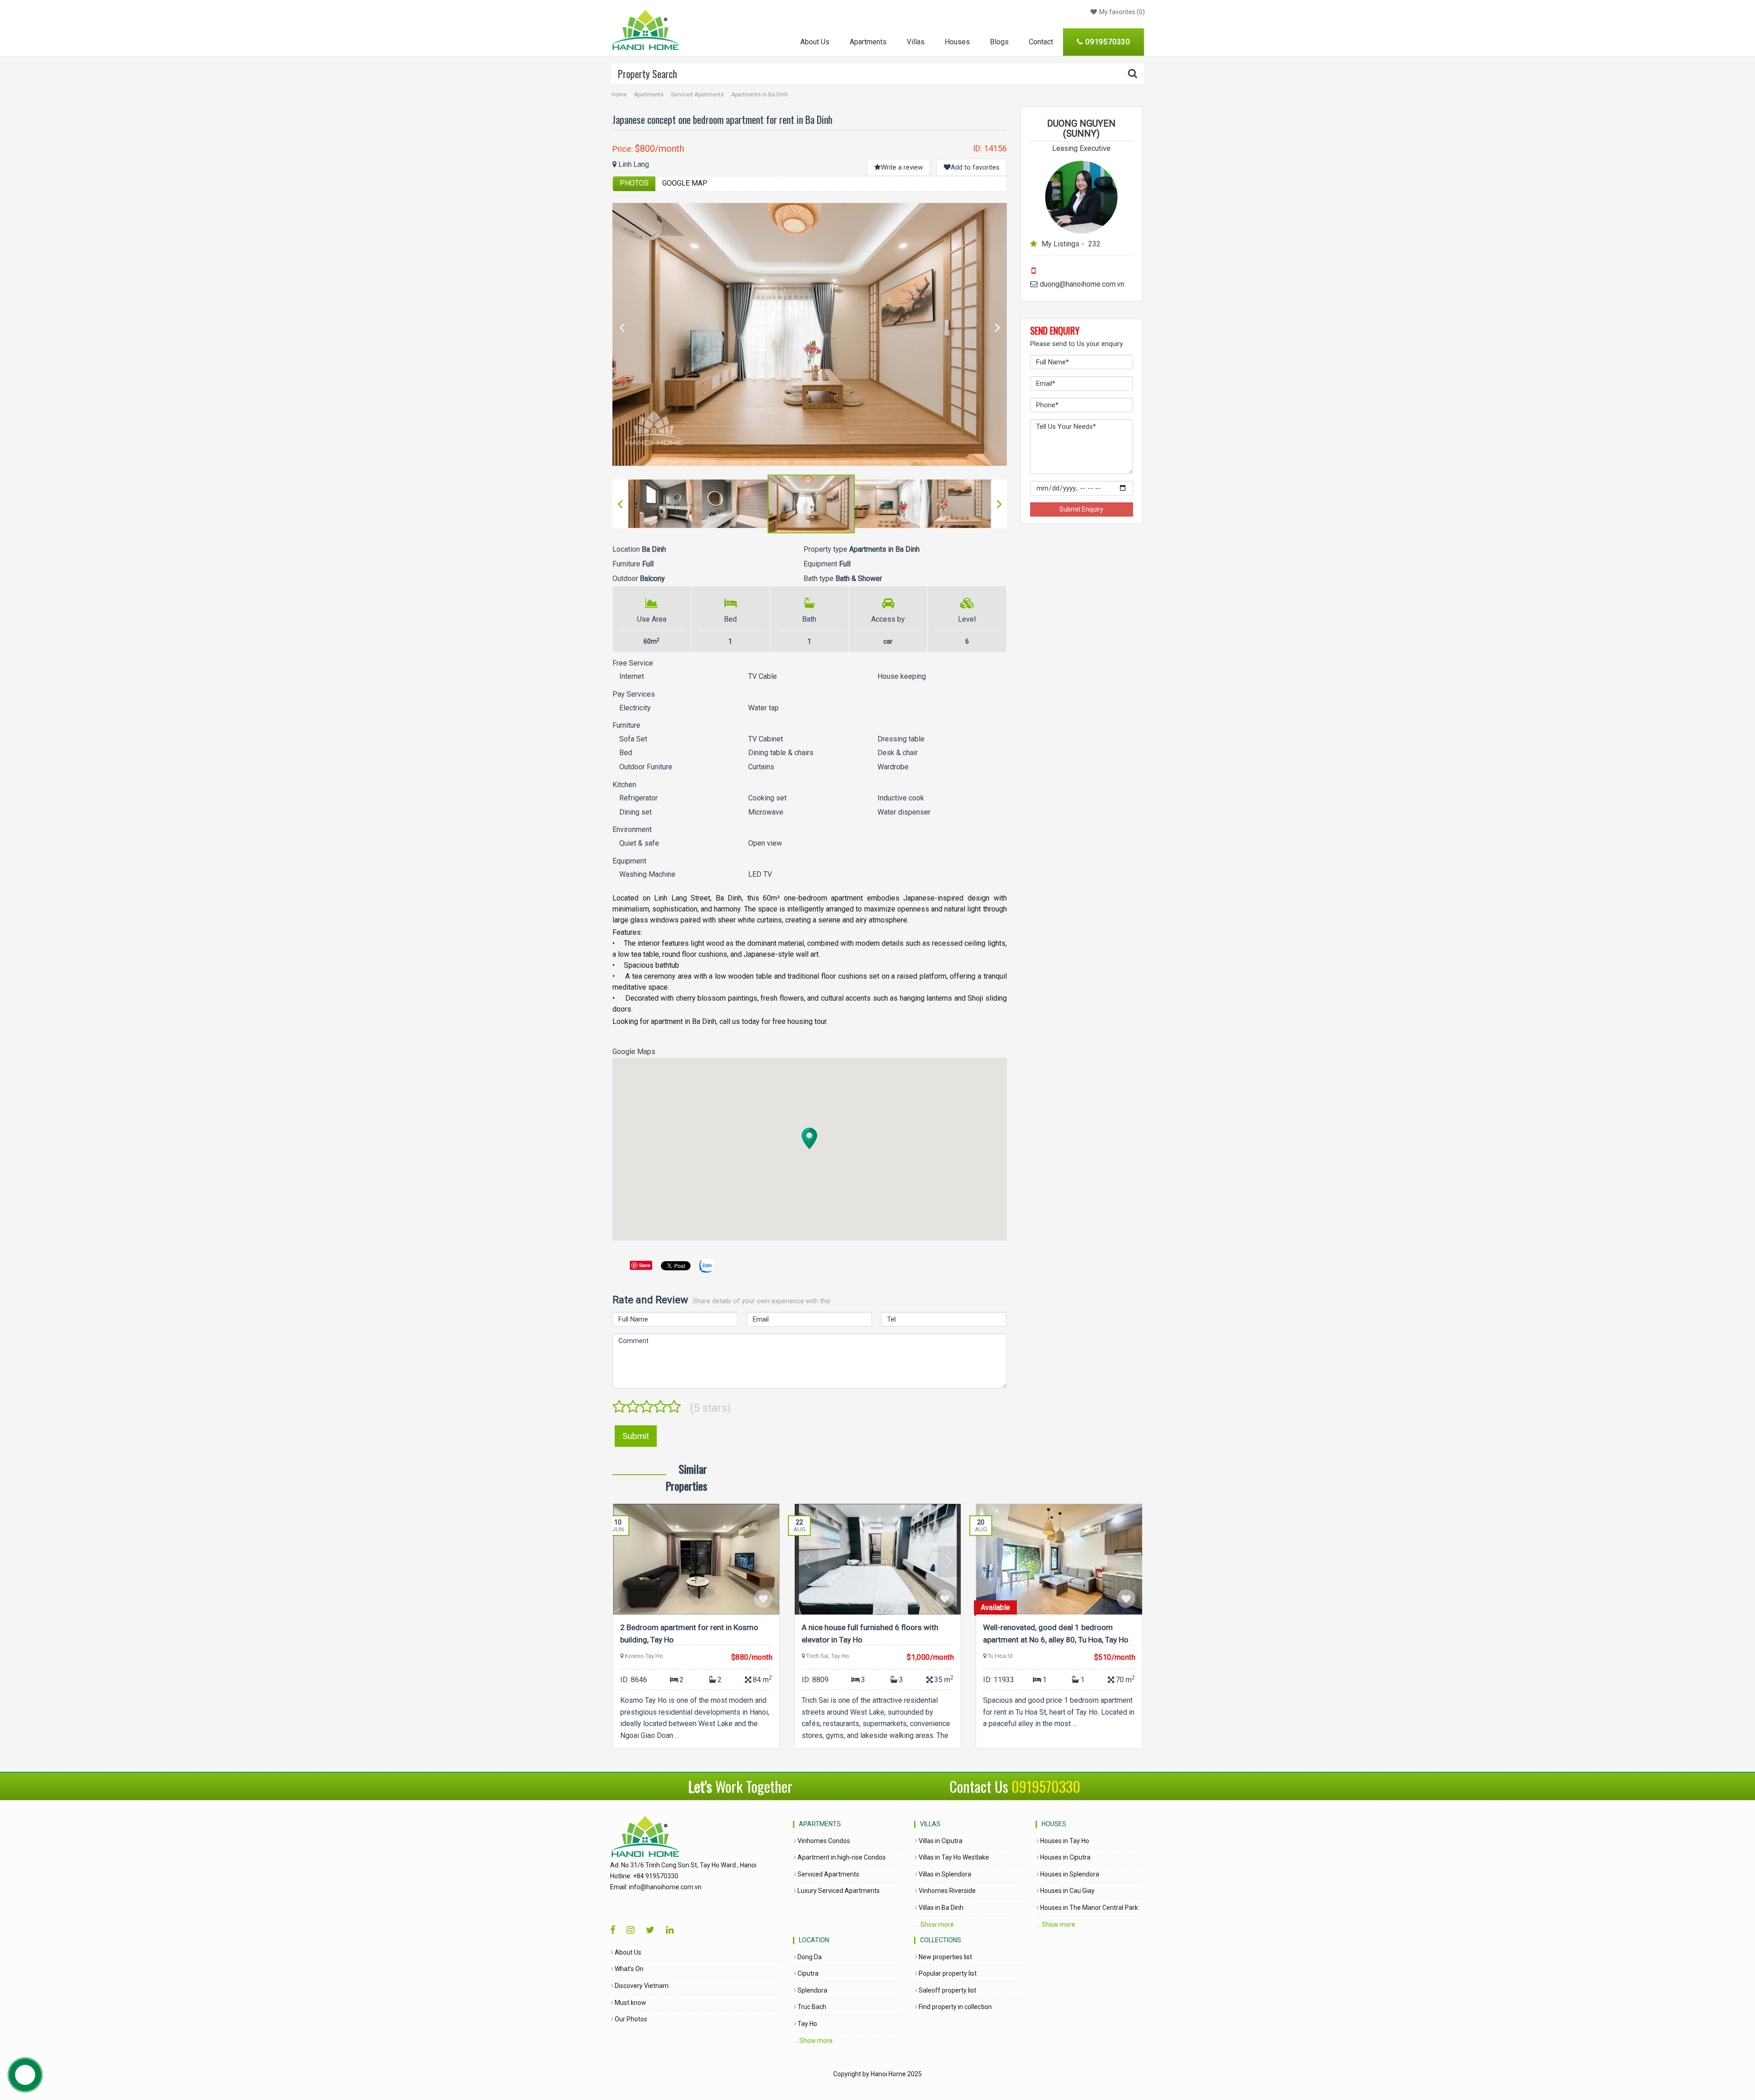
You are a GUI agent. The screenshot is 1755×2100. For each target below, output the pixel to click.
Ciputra (807, 1973)
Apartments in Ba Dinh (760, 95)
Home (619, 95)
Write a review (902, 167)
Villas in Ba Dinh (940, 1908)
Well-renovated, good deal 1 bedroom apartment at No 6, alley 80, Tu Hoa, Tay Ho (1056, 1634)
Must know (630, 2003)
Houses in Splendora (1069, 1874)
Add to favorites (975, 167)
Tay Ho (807, 2024)
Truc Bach (811, 2007)
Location (814, 1940)
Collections (941, 1940)
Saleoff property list (947, 1990)
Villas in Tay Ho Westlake (953, 1857)
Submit (636, 1436)
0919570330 (1046, 1786)
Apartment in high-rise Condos (841, 1857)
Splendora (812, 1990)
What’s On (628, 1969)
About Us (815, 42)
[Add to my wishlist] (763, 1599)
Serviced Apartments (697, 95)
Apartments (868, 42)
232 (1094, 244)
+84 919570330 (656, 1876)
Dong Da (809, 1957)
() (1122, 12)
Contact (1041, 42)
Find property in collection (955, 2007)
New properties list (945, 1957)
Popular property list (947, 1973)
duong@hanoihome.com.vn (1082, 284)
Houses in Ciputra (1065, 1857)
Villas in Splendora (944, 1874)
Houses (957, 42)
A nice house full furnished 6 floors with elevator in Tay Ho (870, 1634)
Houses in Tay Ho (1064, 1841)
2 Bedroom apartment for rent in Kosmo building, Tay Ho (689, 1634)
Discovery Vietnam (641, 1986)
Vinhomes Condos (823, 1841)
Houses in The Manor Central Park (1088, 1908)
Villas (916, 42)
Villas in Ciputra (940, 1841)
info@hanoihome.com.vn (665, 1887)
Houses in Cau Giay (1067, 1891)
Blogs (999, 42)
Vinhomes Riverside (947, 1891)
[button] (809, 1138)
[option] (810, 334)
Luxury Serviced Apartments (838, 1891)
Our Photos (630, 2019)
